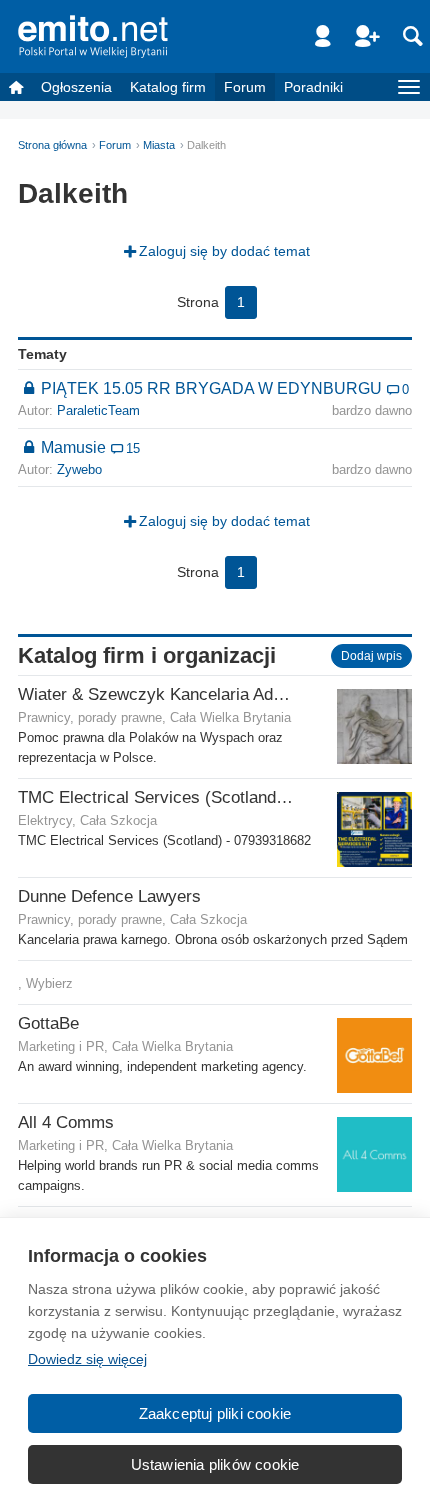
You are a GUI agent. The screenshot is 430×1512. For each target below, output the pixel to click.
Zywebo (79, 470)
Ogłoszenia (76, 87)
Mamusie (73, 447)
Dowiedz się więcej (87, 1359)
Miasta (159, 145)
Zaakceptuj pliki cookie (215, 1413)
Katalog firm (168, 87)
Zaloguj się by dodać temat (224, 251)
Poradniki (313, 87)
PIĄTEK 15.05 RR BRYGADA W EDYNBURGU (211, 388)
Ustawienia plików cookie (215, 1464)
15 (133, 449)
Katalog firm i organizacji (147, 655)
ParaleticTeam (98, 411)
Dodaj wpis (371, 656)
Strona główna (52, 145)
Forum (245, 87)
